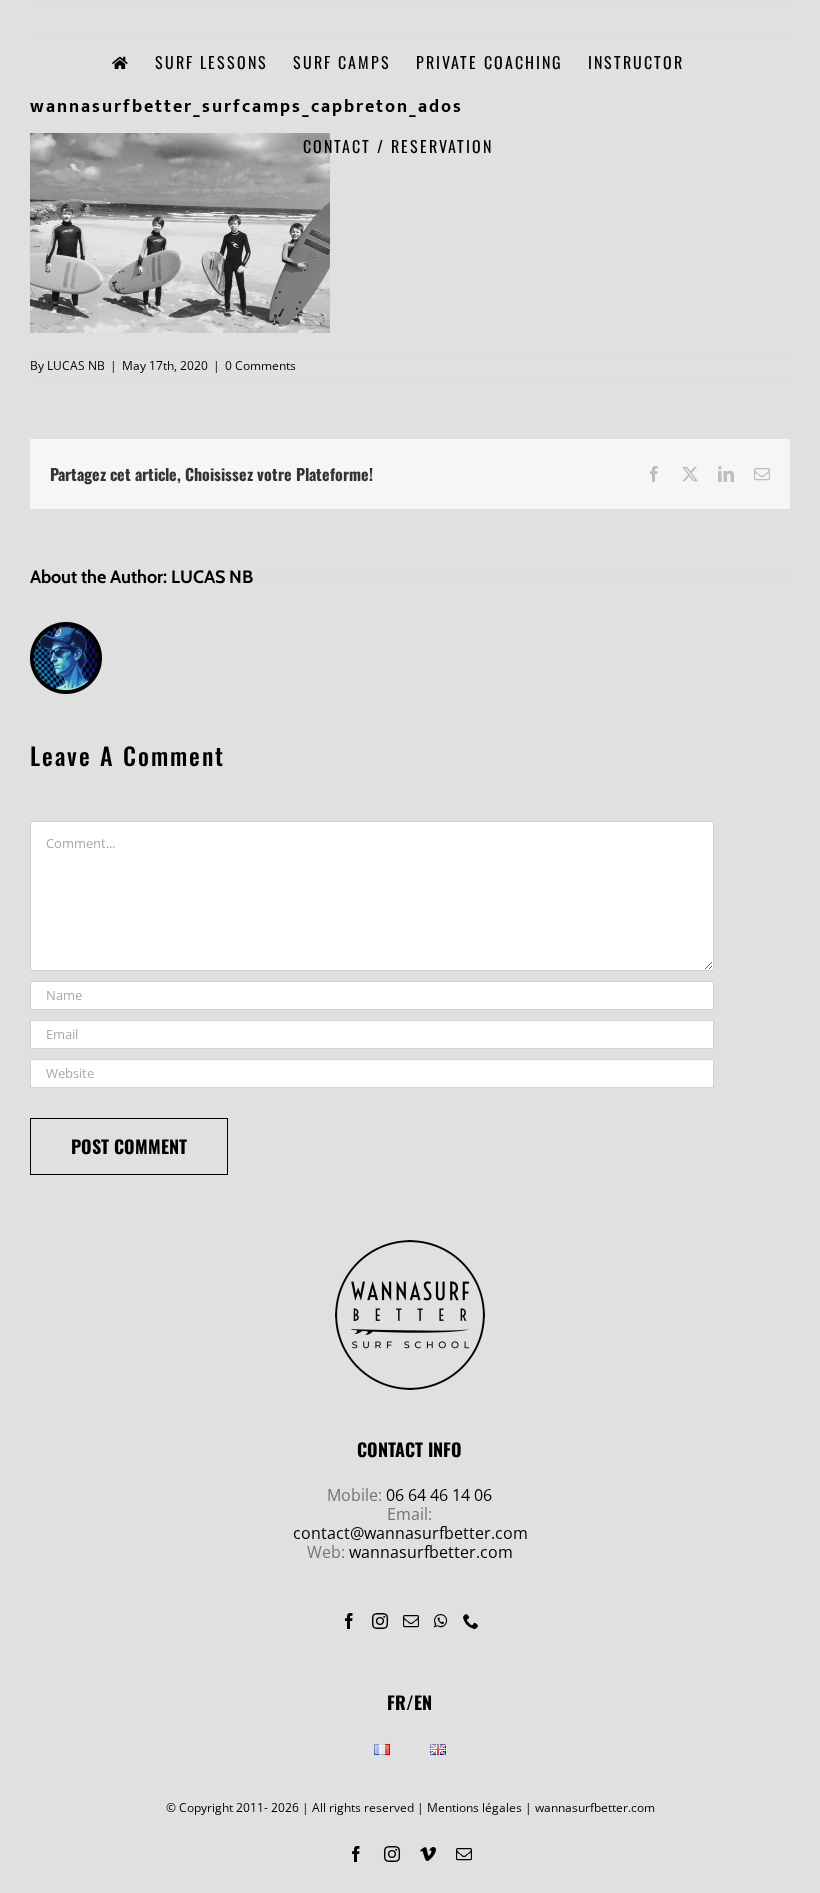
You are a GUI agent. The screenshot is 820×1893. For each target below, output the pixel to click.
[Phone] (471, 1621)
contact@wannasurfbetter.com (410, 1533)
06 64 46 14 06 (439, 1495)
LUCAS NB (76, 365)
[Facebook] (349, 1621)
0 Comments (260, 365)
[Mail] (411, 1621)
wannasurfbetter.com (431, 1552)
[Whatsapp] (441, 1621)
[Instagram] (380, 1621)
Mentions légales (474, 1807)
